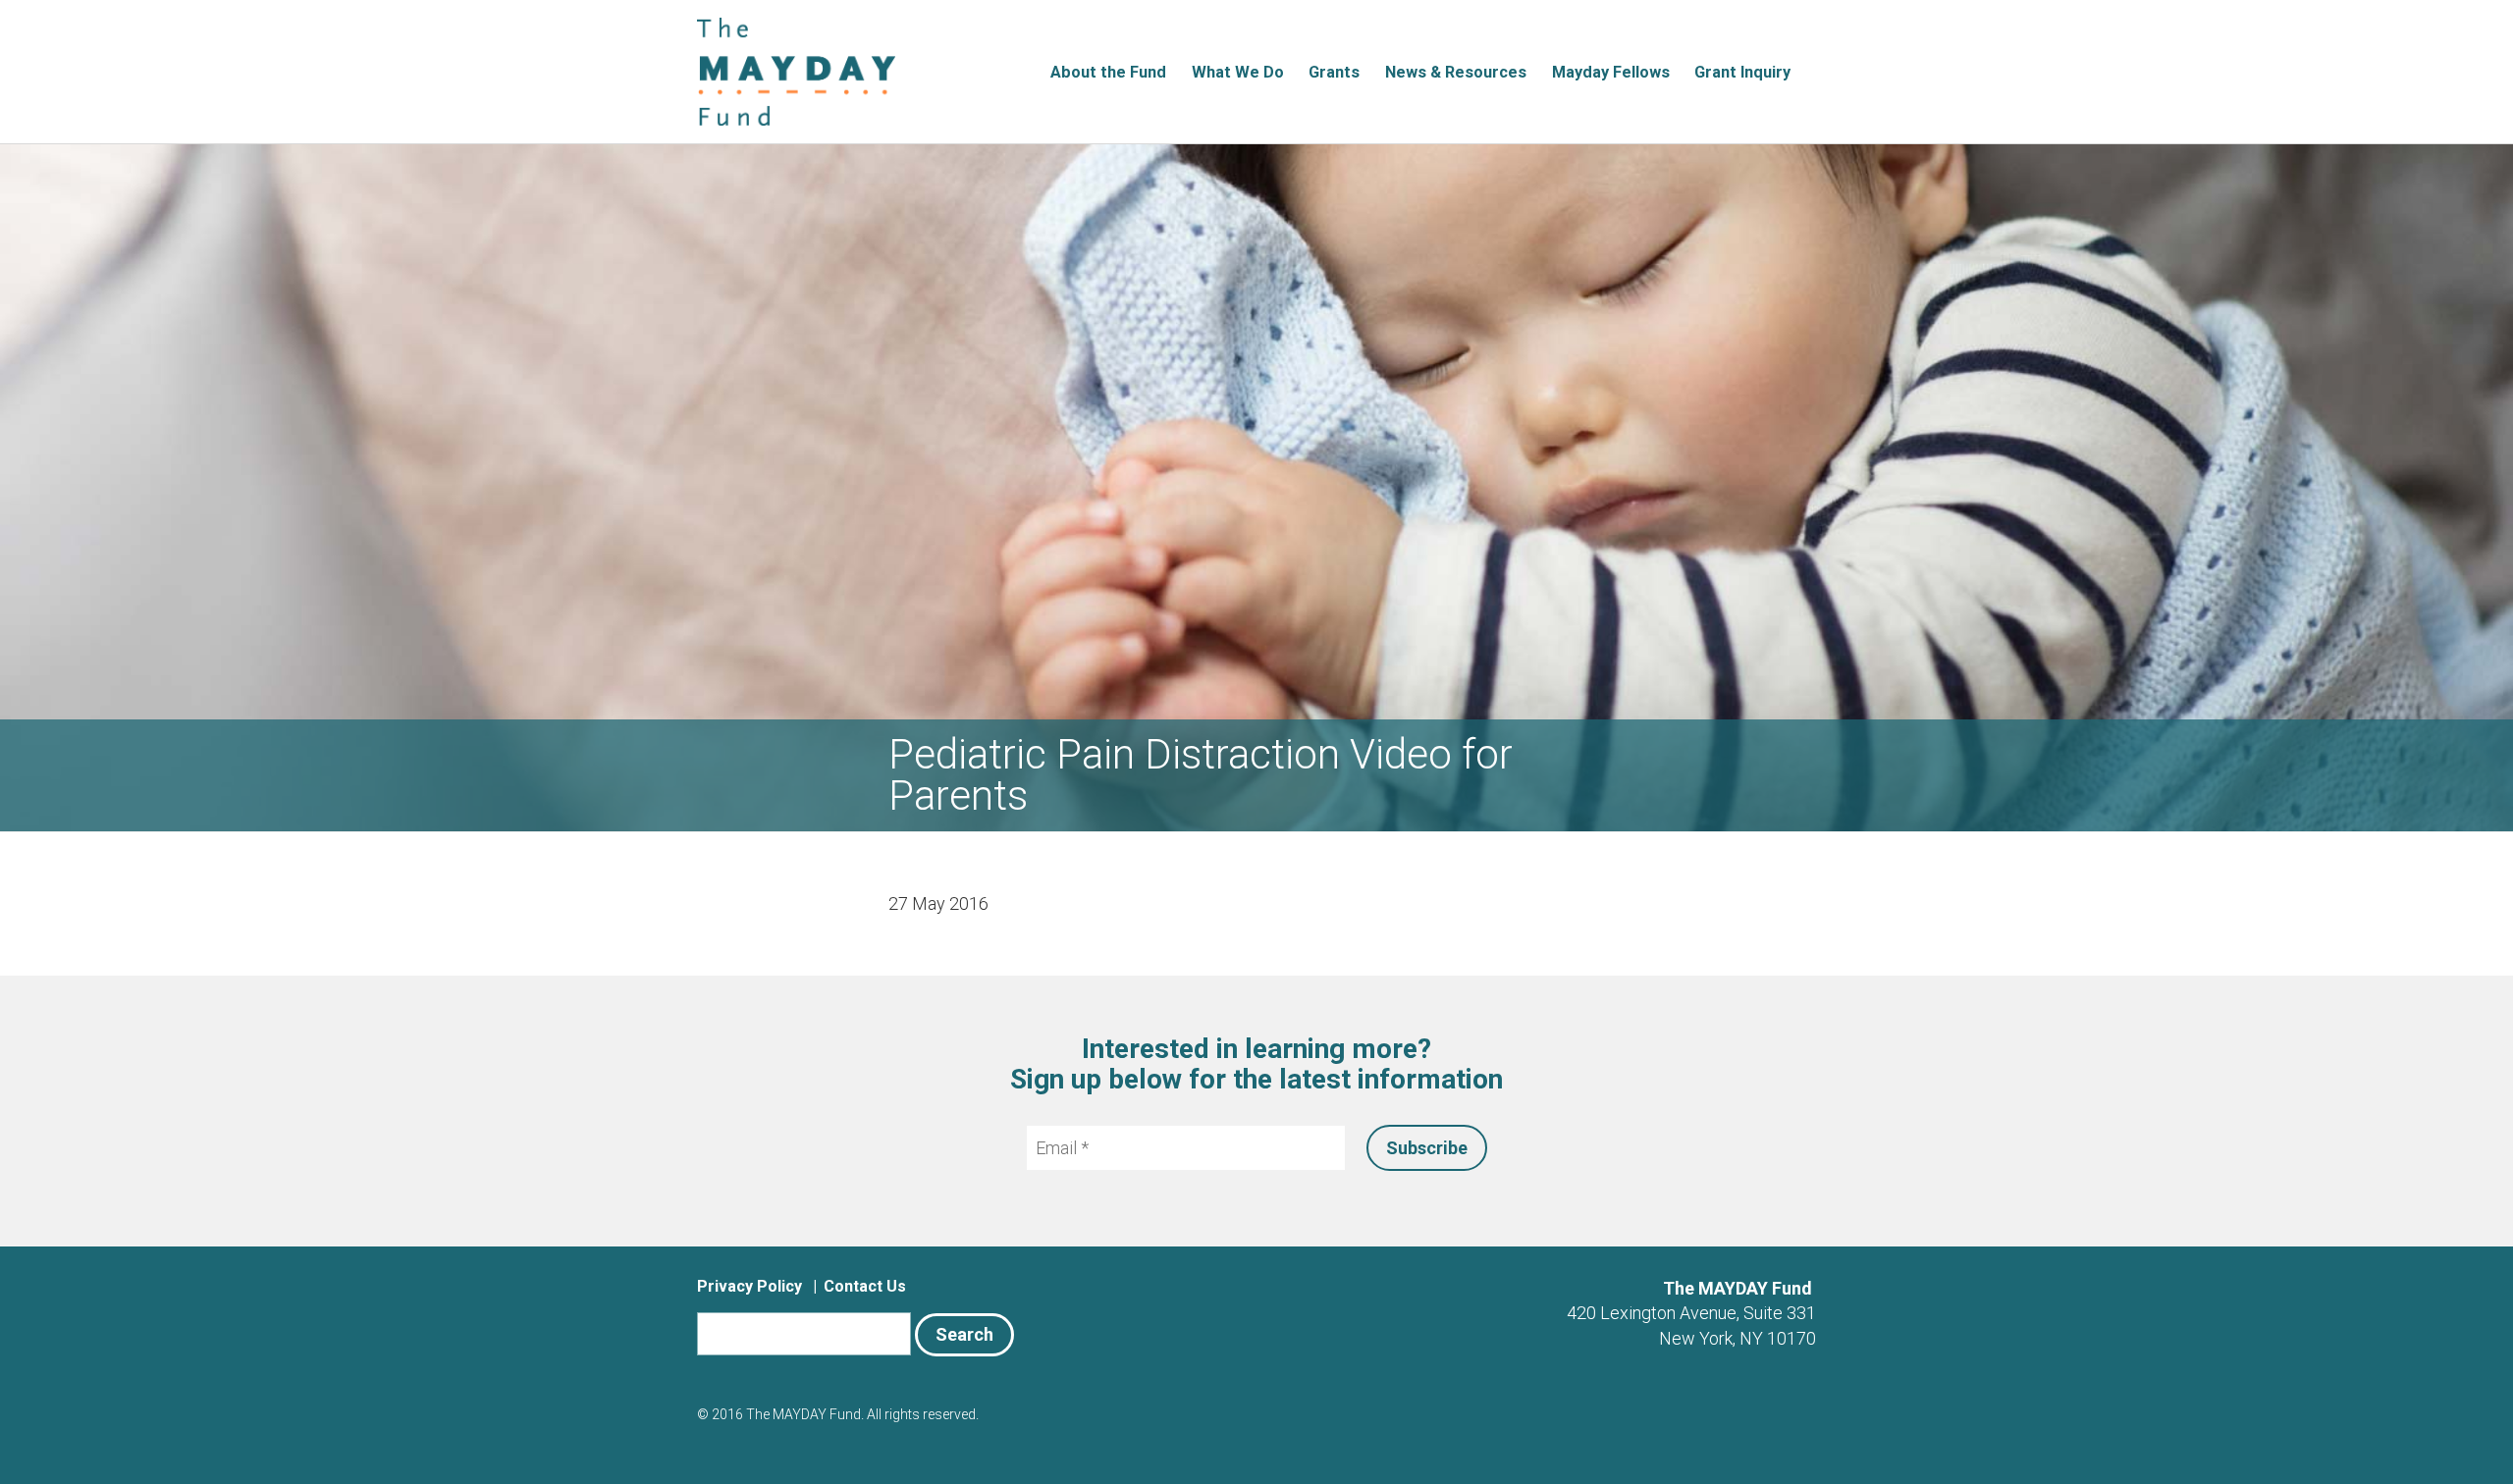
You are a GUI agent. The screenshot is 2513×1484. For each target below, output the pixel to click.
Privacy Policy (749, 1286)
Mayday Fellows (1611, 72)
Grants (1334, 72)
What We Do (1238, 72)
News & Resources (1456, 72)
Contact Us (865, 1286)
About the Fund (1108, 72)
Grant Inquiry (1742, 72)
